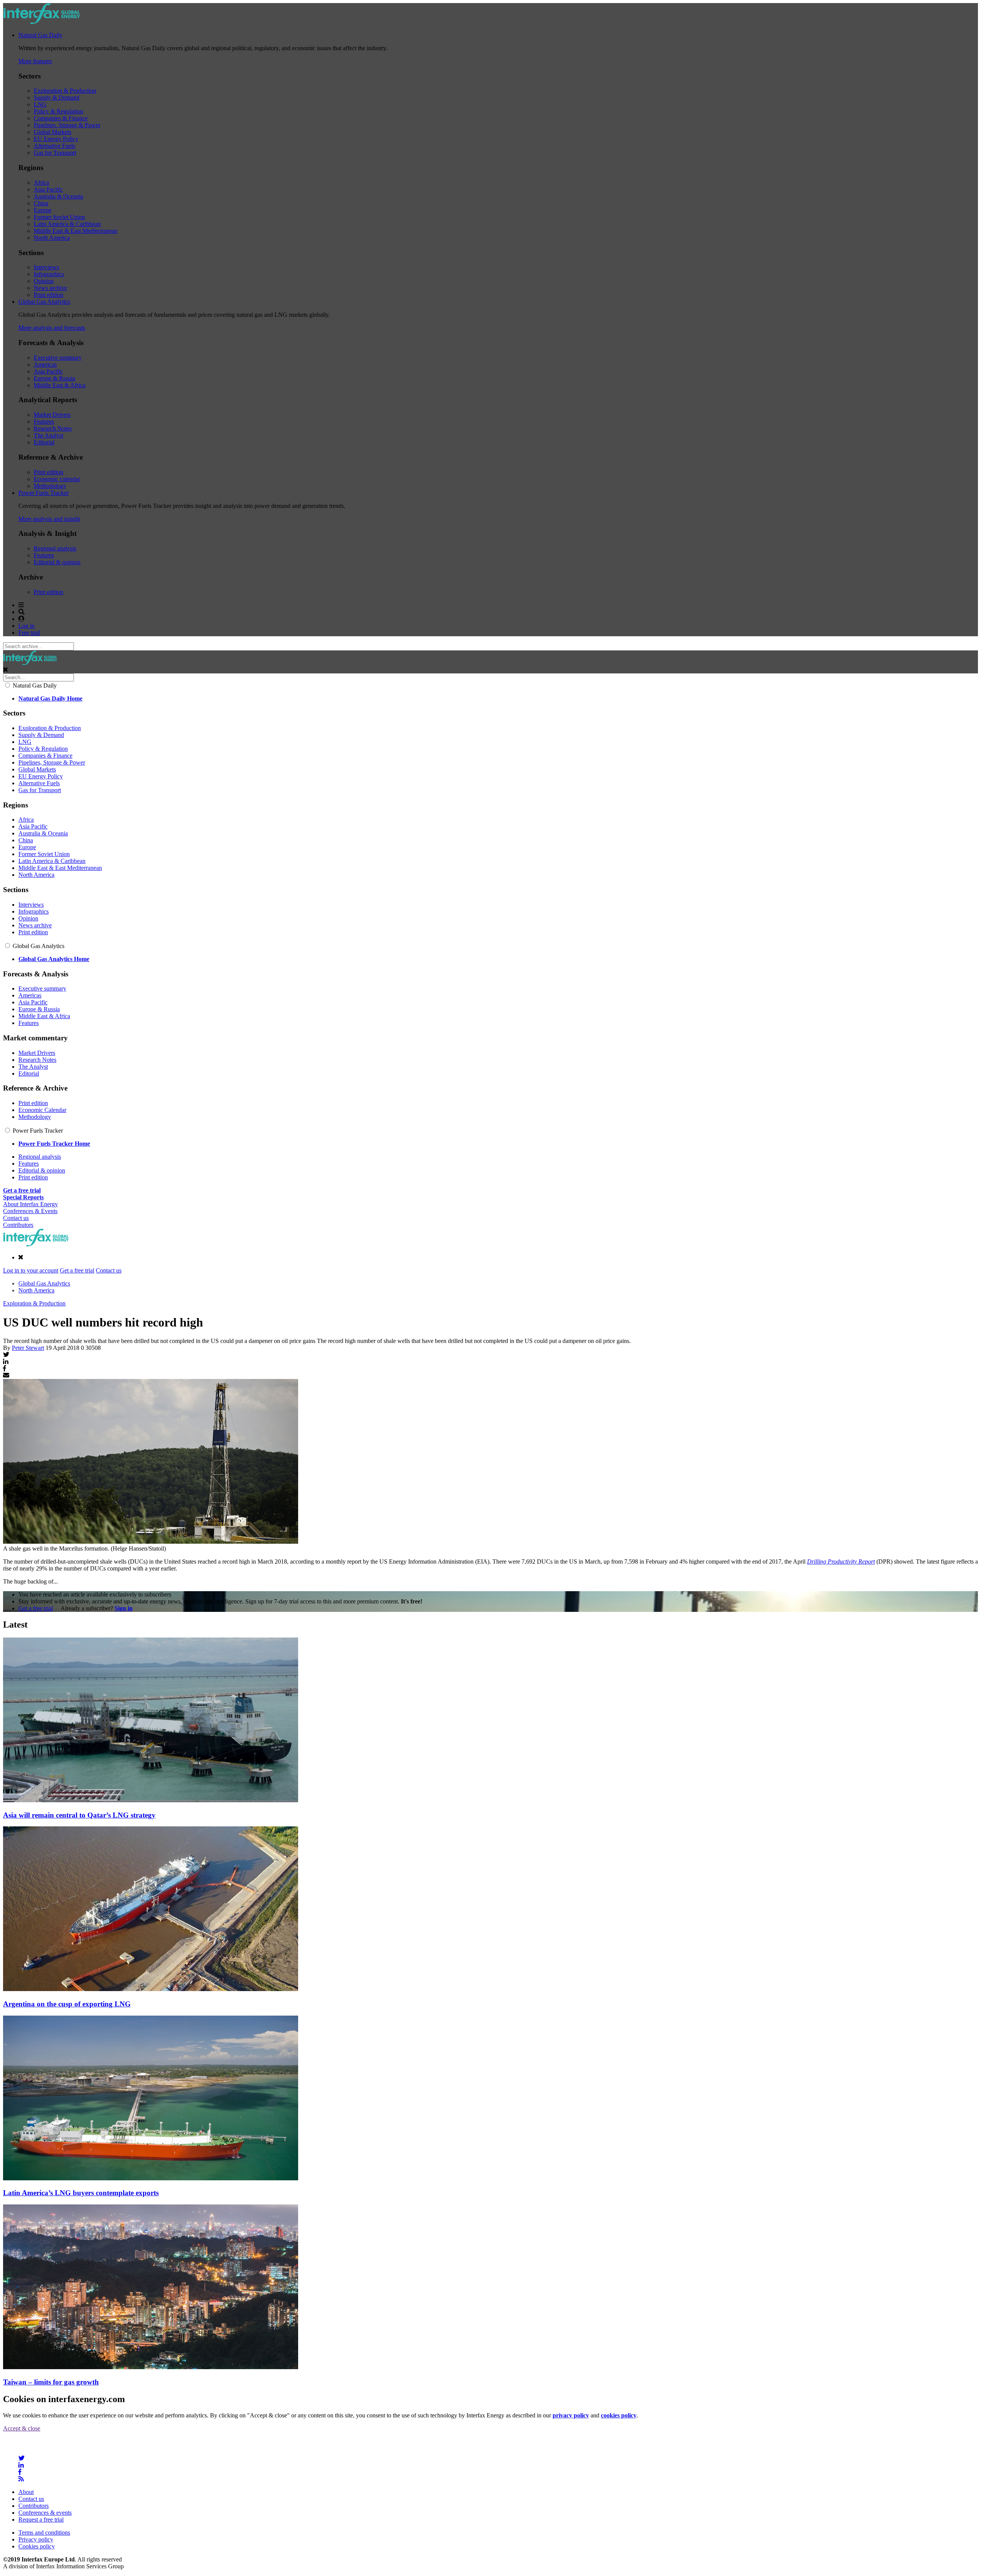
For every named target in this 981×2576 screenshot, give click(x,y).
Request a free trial (41, 2520)
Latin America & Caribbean (67, 224)
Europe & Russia (54, 378)
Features (44, 422)
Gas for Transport (55, 153)
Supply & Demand (57, 97)
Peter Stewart (28, 1348)
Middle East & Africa (60, 385)
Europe (43, 210)
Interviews (46, 267)
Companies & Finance (61, 118)
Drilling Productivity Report (841, 1561)
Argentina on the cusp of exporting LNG (67, 2004)
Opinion (44, 281)
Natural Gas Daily (40, 35)
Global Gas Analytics (44, 302)
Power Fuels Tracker (43, 493)
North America (52, 238)
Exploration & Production (65, 91)
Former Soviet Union (59, 217)
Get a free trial (77, 1270)
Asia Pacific (48, 189)
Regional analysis (55, 548)
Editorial (44, 442)
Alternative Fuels (54, 146)
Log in (26, 626)
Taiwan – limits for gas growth (51, 2382)
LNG (40, 104)
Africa (41, 183)
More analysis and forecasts (52, 328)
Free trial (29, 633)
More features (35, 61)
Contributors (18, 1225)
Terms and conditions (44, 2533)
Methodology (50, 486)
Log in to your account (31, 1270)
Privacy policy (36, 2539)
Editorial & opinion (57, 562)
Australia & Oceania (58, 196)
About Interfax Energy (30, 1204)
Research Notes (53, 428)
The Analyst (48, 435)
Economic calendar (57, 479)
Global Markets (52, 132)
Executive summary (58, 358)
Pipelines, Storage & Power (67, 125)
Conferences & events (45, 2513)
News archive (50, 288)
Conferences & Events (30, 1211)
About (26, 2492)
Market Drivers (52, 415)
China (41, 203)
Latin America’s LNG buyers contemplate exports (81, 2193)
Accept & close (22, 2428)
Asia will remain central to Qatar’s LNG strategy (79, 1815)
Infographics (49, 274)
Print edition (48, 295)
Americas (45, 364)
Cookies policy (37, 2546)
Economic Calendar (42, 1110)
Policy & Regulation (58, 111)
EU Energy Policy (56, 139)
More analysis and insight (49, 519)
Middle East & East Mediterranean (75, 231)
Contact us (16, 1218)
